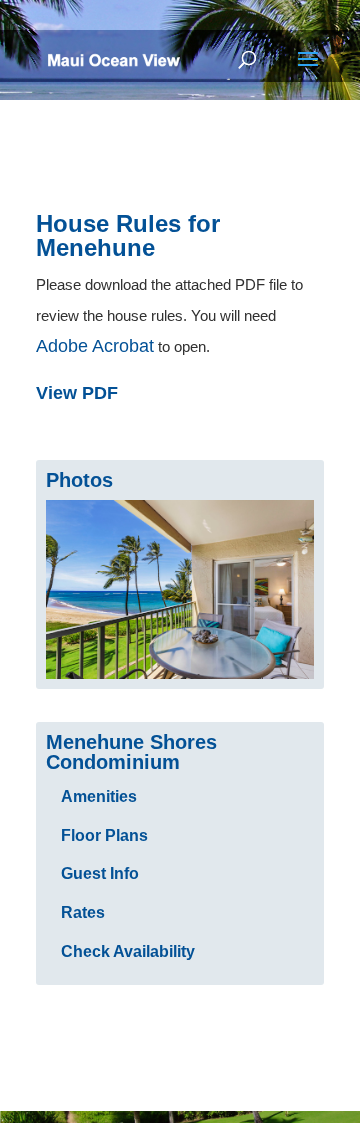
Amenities (99, 796)
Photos (79, 480)
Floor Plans (104, 835)
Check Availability (128, 951)
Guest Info (100, 873)
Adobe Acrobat (95, 346)
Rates (83, 912)
